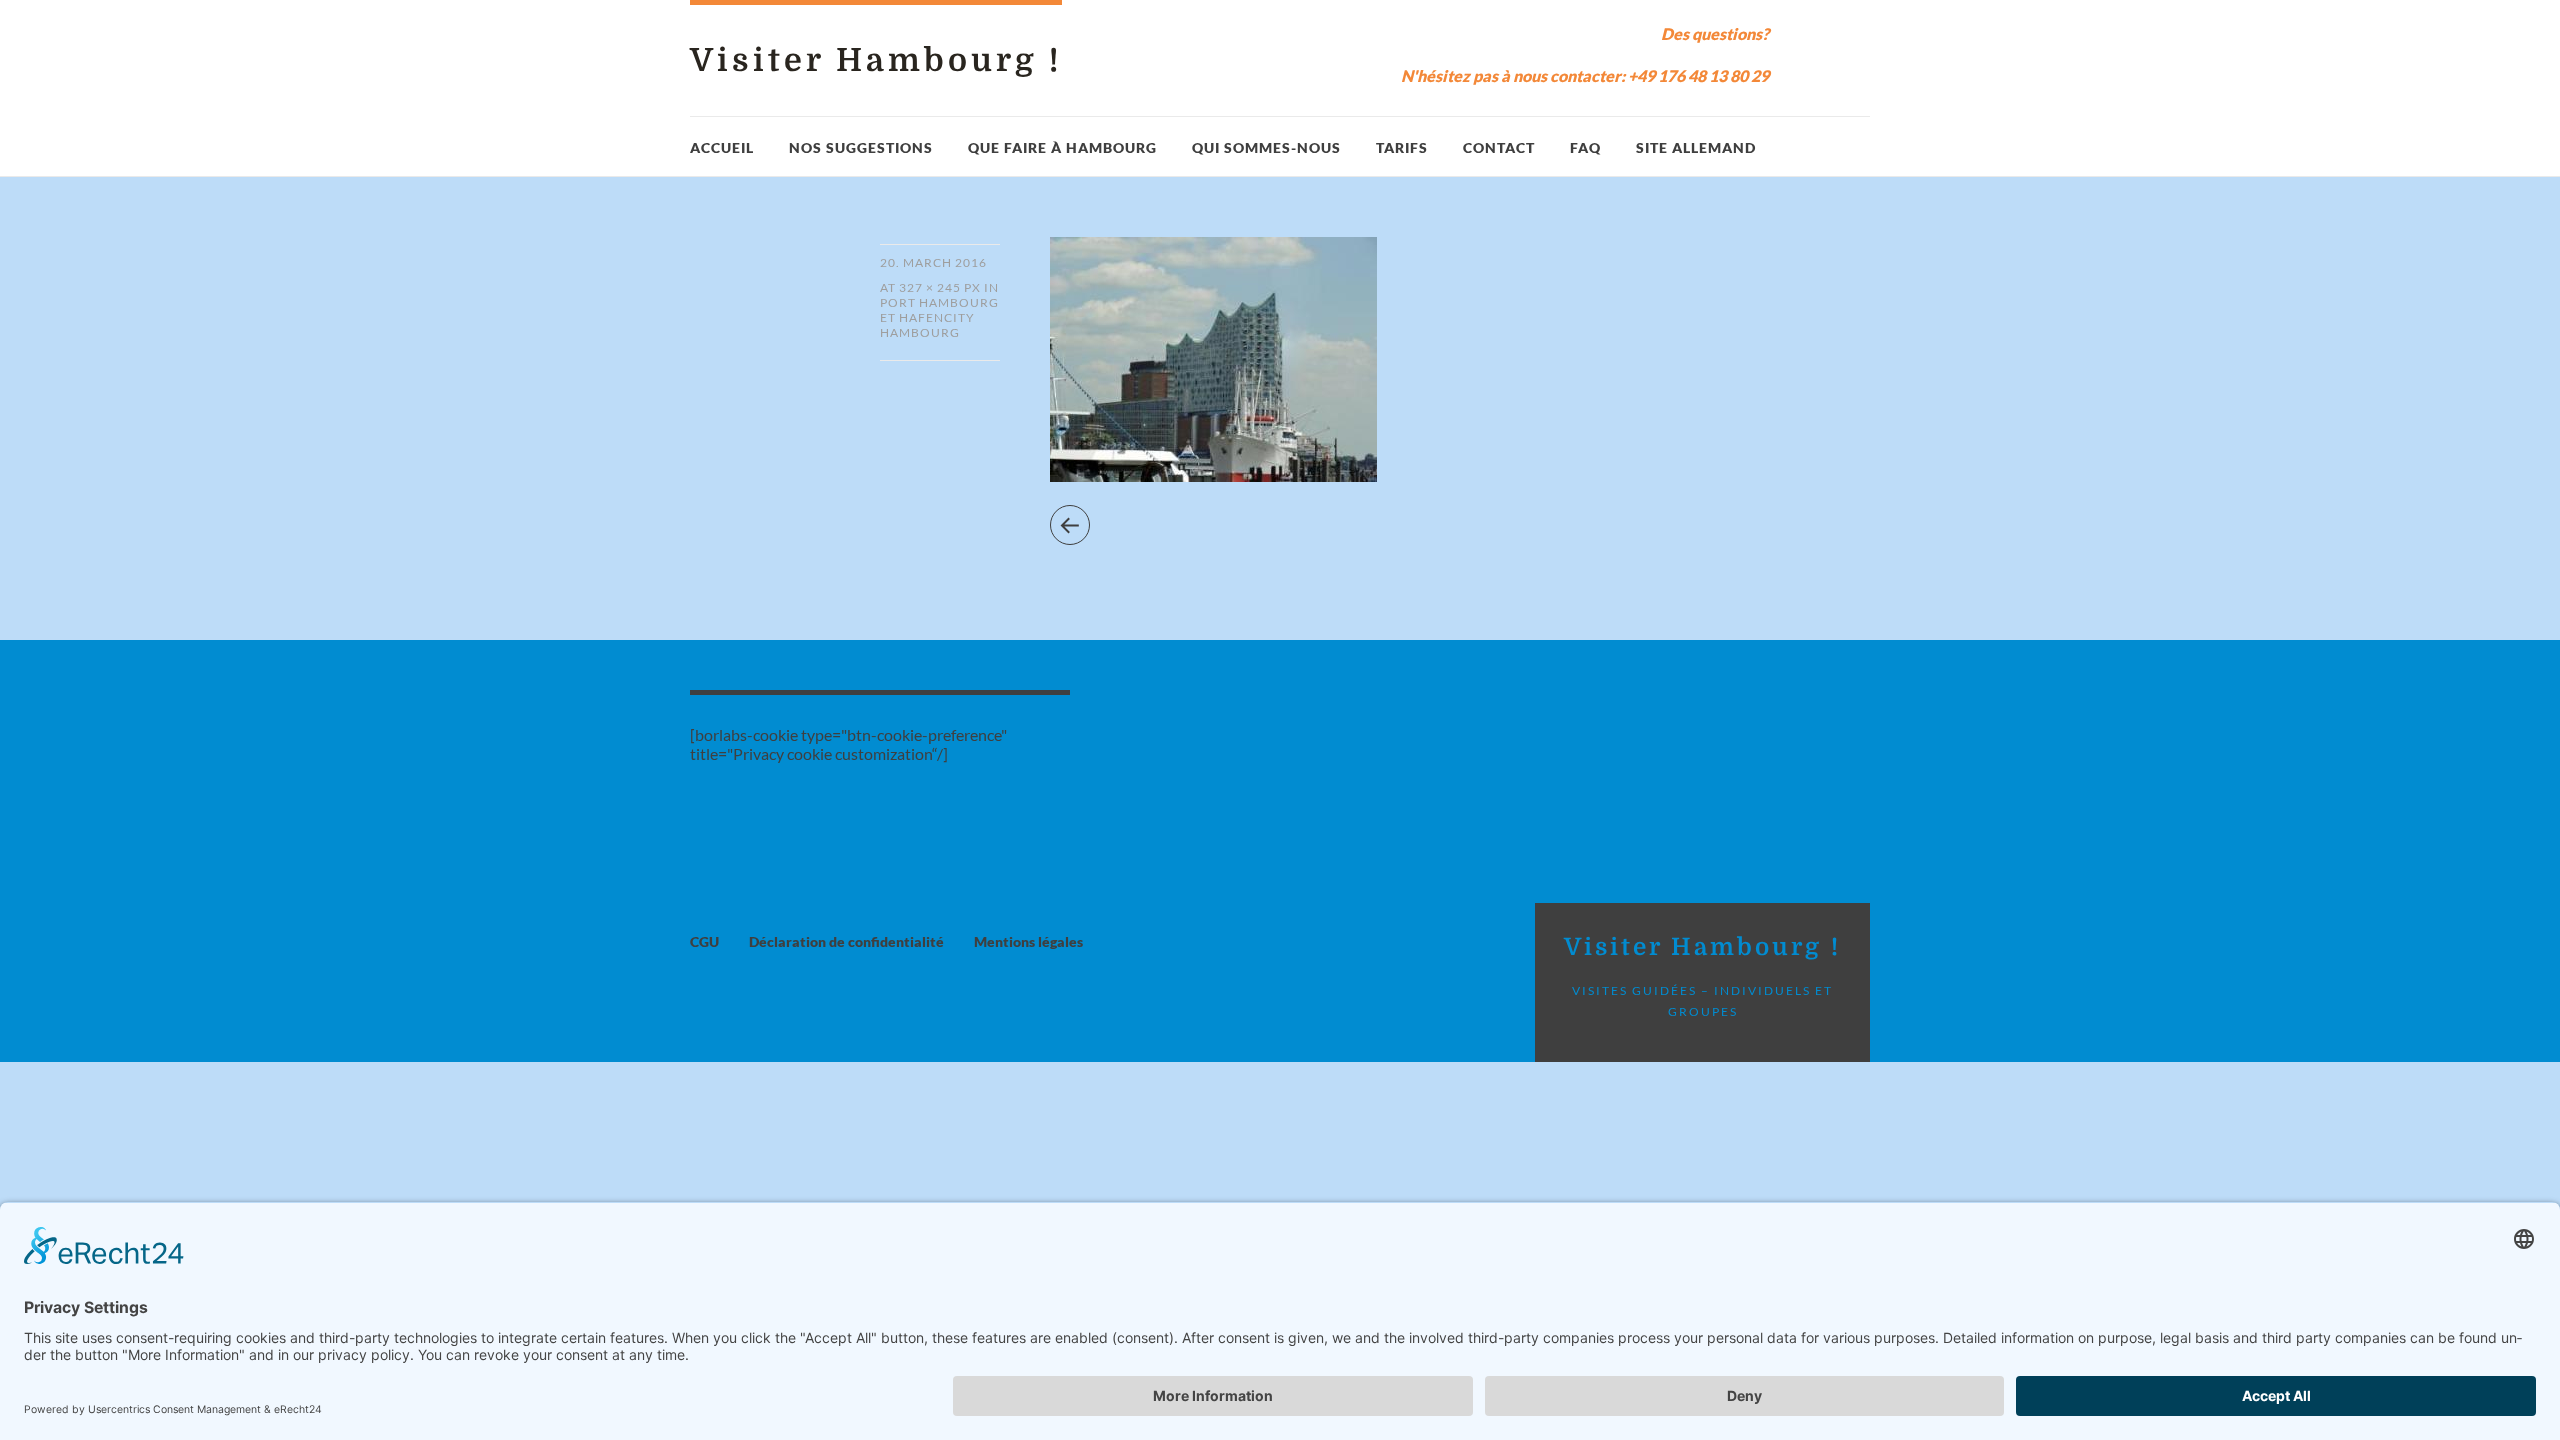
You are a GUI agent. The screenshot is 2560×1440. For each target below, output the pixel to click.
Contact (1499, 147)
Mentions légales (1028, 941)
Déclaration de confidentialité (846, 941)
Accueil (722, 147)
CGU (704, 941)
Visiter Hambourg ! (876, 60)
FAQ (1585, 147)
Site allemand (1696, 147)
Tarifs (1402, 147)
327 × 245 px (940, 287)
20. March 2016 (933, 262)
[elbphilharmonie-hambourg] (1213, 475)
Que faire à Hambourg (1062, 147)
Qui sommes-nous (1266, 147)
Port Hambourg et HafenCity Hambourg (939, 317)
